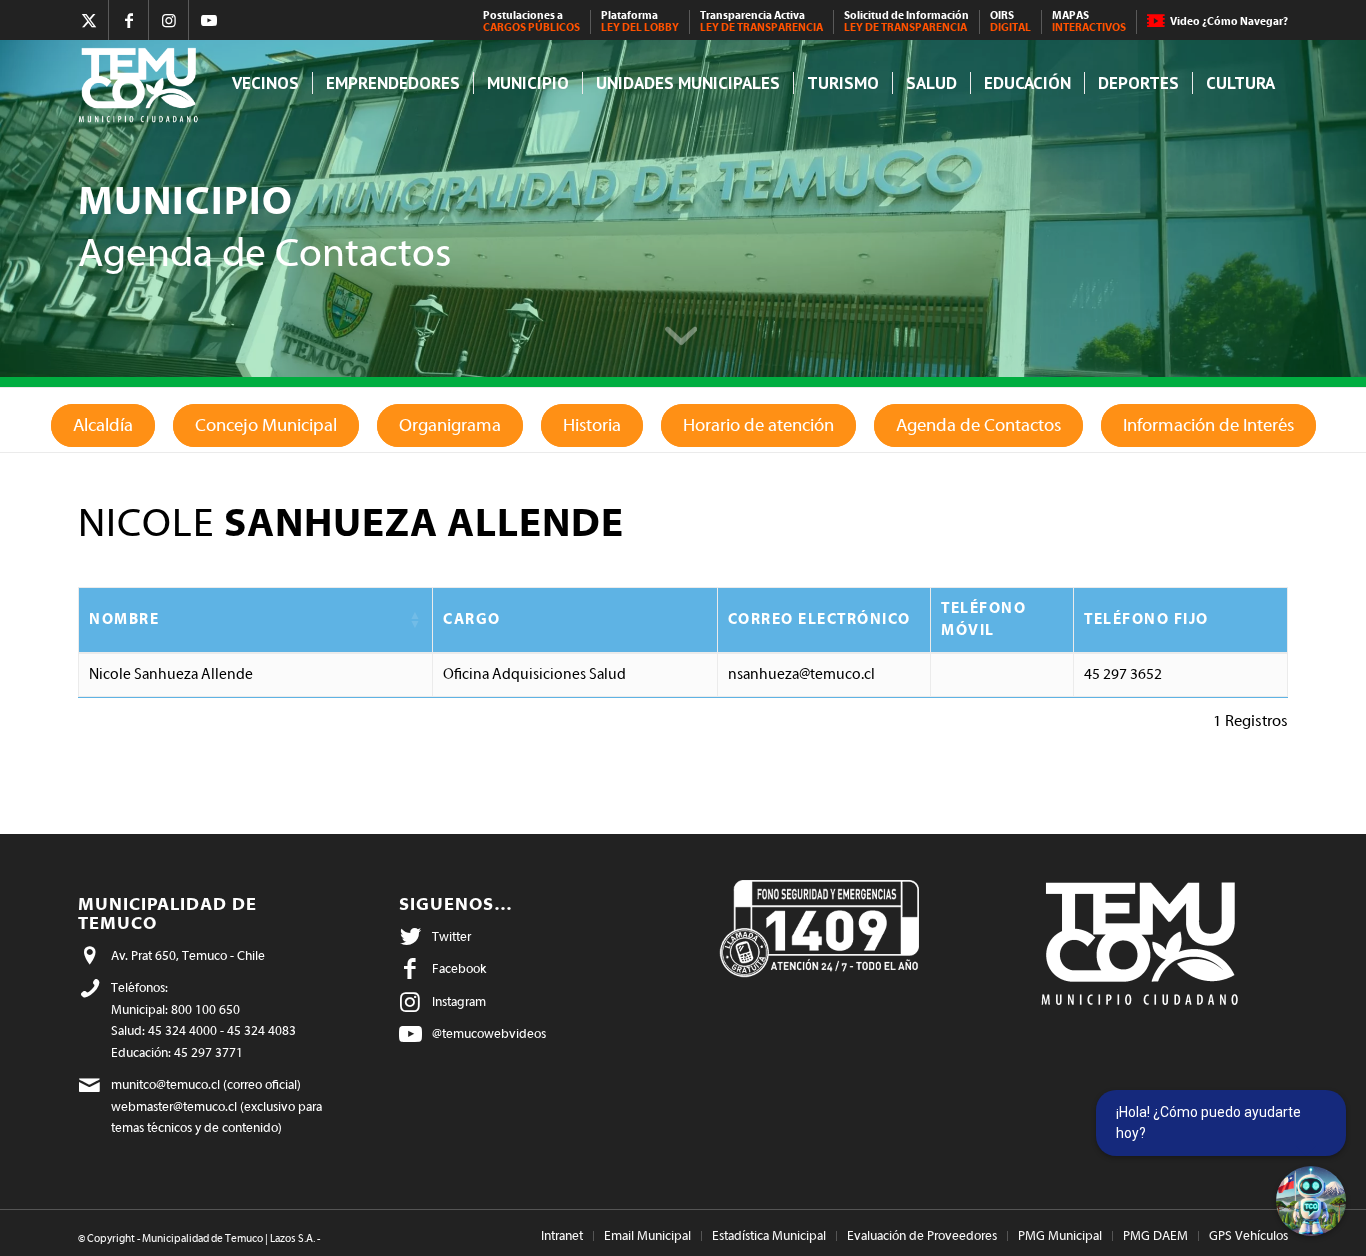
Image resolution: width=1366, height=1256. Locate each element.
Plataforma (640, 21)
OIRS (1010, 21)
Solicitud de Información (906, 21)
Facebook (459, 968)
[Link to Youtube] (209, 20)
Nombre (124, 619)
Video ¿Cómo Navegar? (1229, 21)
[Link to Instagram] (168, 20)
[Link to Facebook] (128, 20)
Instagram (459, 1001)
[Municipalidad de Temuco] (143, 83)
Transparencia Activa (761, 21)
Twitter (451, 936)
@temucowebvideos (489, 1033)
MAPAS (1089, 21)
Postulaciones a (531, 21)
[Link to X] (88, 20)
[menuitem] (532, 22)
